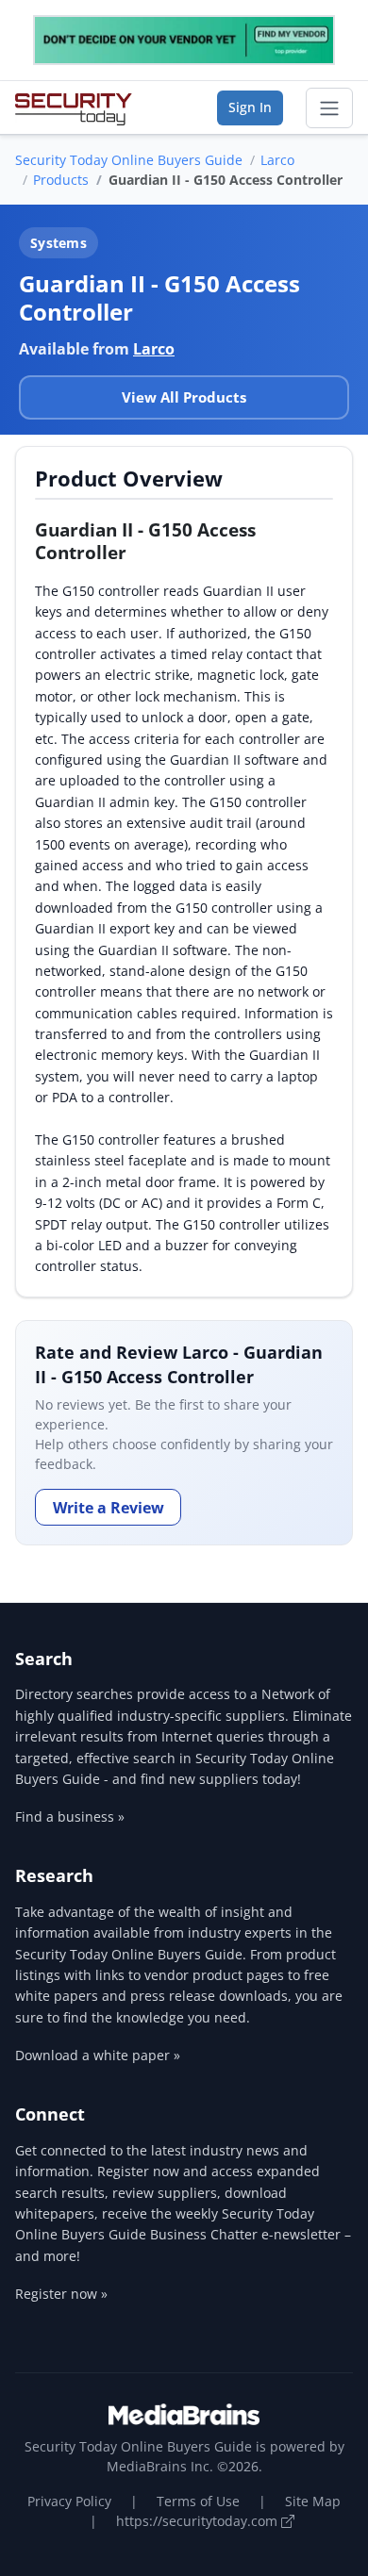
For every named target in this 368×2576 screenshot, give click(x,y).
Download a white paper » (98, 2055)
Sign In (250, 107)
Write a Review (109, 1508)
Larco (277, 160)
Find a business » (70, 1816)
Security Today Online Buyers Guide (129, 160)
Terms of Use (198, 2501)
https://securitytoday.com (199, 2521)
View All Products (184, 397)
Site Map (313, 2501)
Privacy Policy (69, 2501)
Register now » (61, 2294)
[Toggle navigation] (329, 108)
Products (61, 180)
